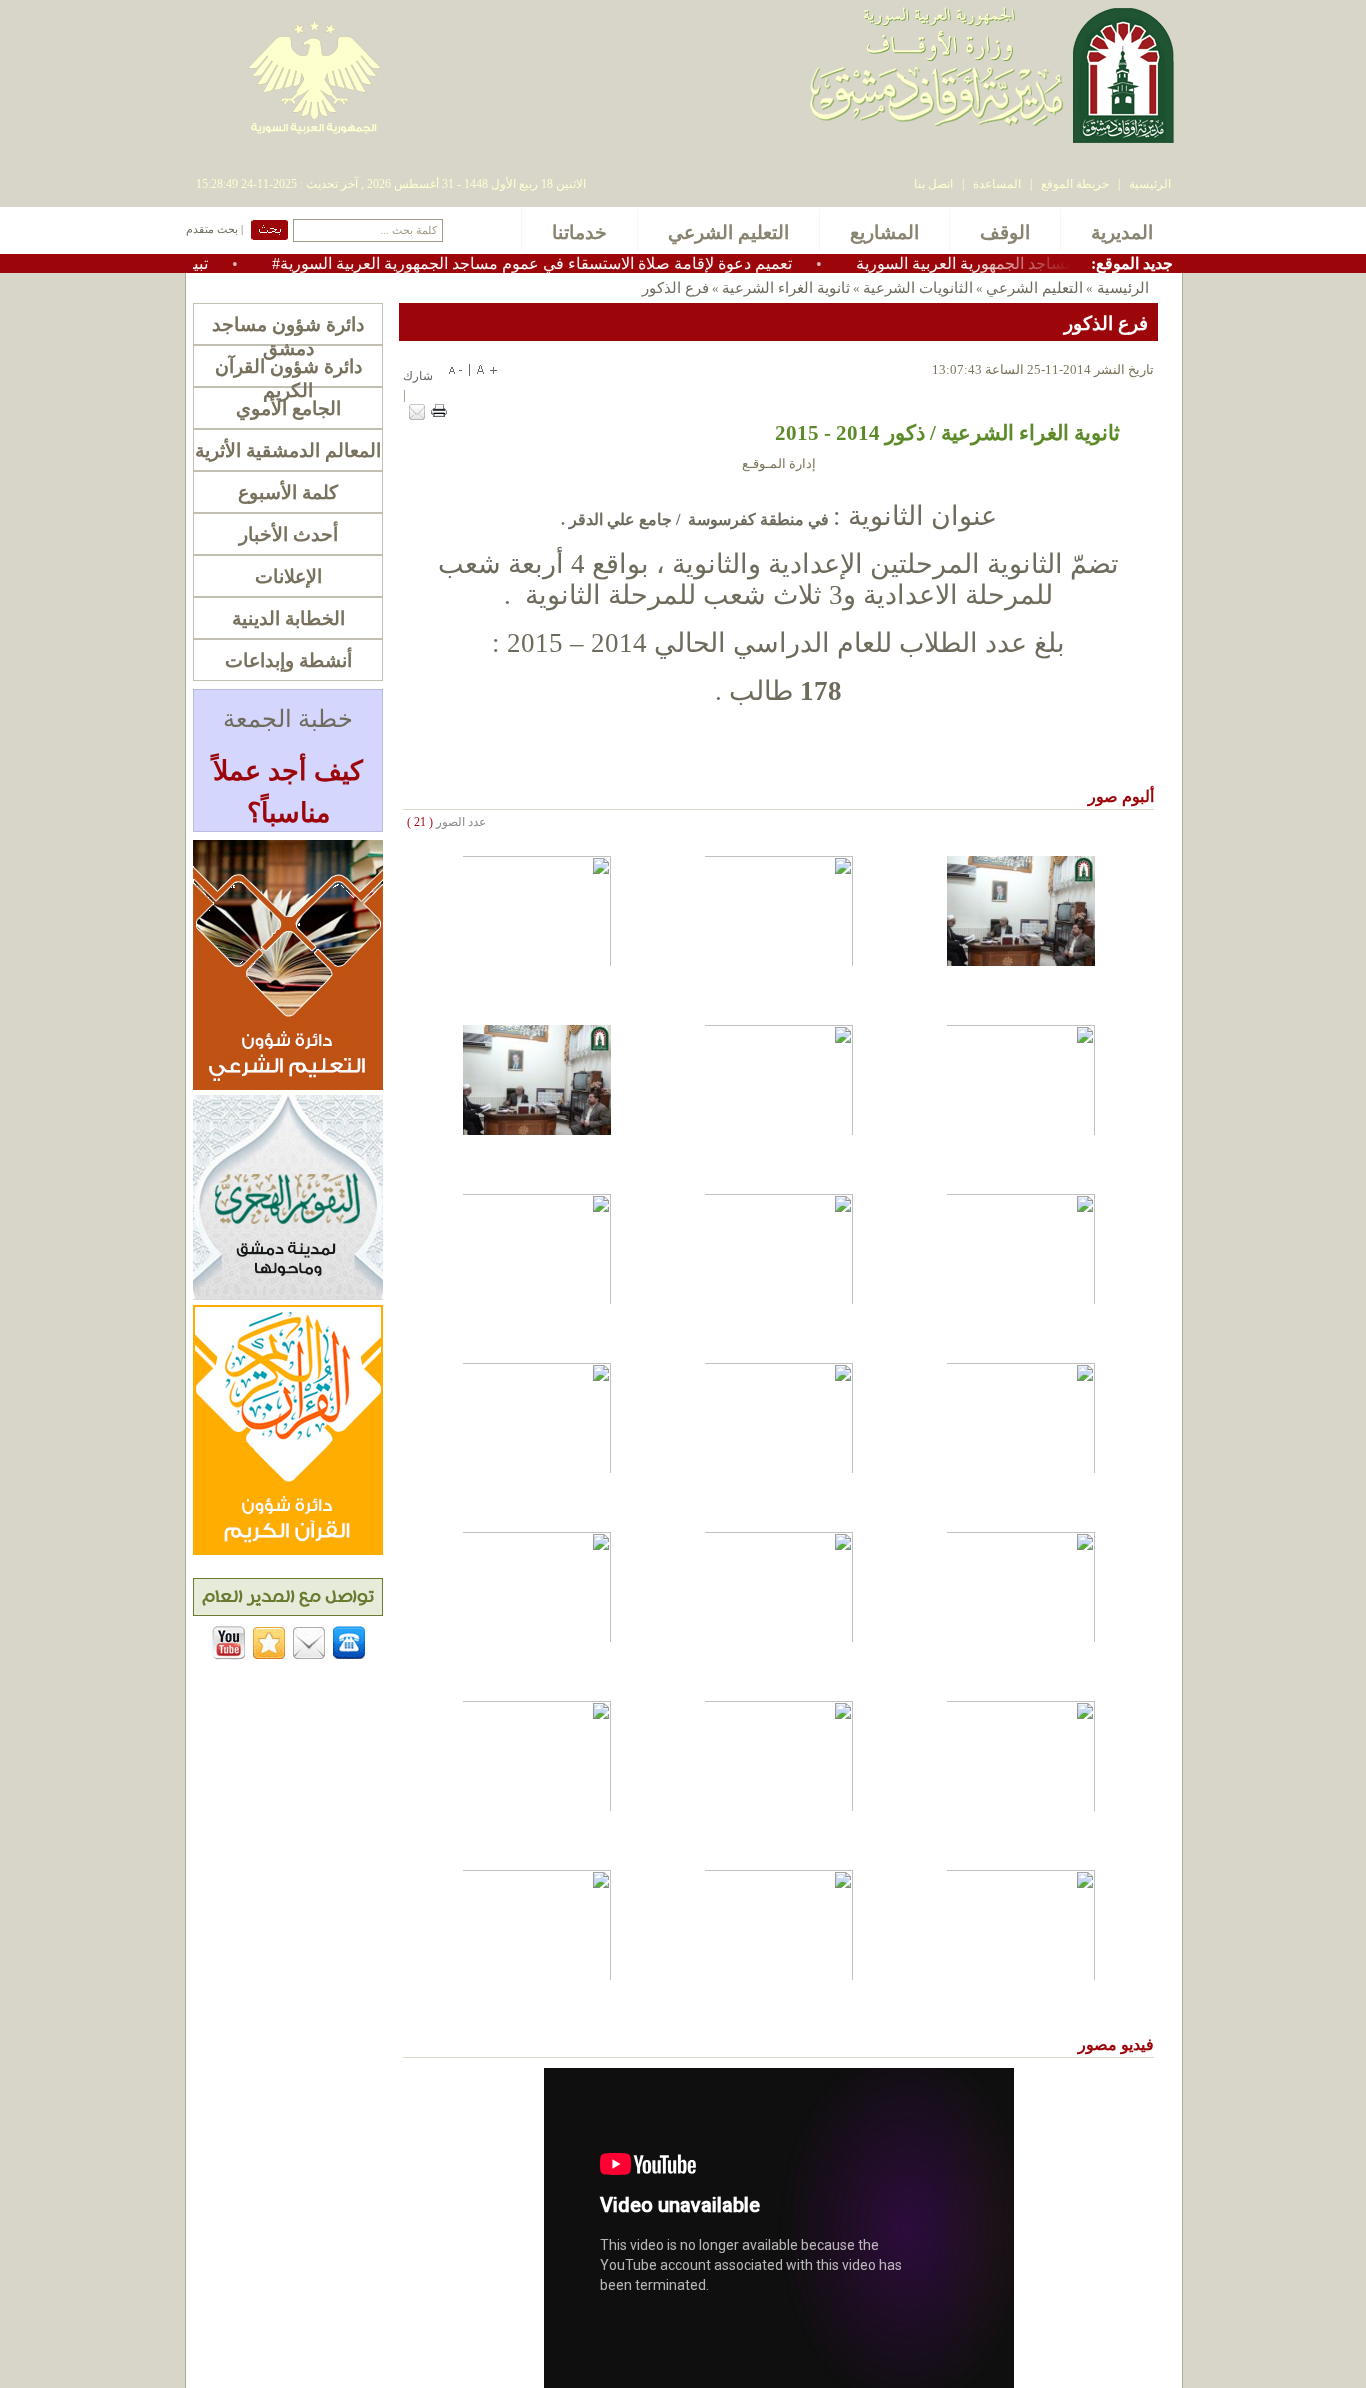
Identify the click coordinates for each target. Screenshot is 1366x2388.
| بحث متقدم (214, 229)
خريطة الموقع (1075, 184)
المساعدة (997, 184)
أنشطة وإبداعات (288, 660)
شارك (418, 376)
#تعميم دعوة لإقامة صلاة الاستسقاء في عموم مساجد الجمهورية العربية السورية (584, 263)
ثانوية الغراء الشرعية (786, 288)
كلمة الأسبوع (288, 492)
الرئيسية (1150, 184)
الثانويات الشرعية (918, 288)
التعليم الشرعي (1034, 288)
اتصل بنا (933, 184)
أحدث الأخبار (288, 534)
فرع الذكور (675, 288)
